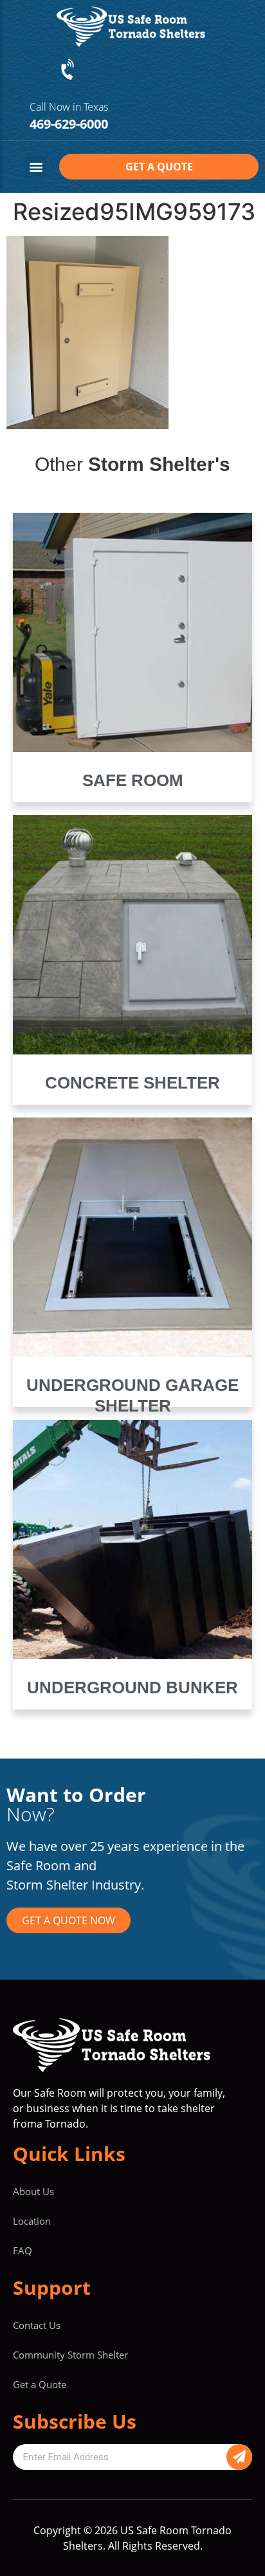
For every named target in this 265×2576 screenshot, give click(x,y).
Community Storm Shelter (70, 2355)
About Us (33, 2191)
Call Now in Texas (69, 107)
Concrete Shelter (132, 1083)
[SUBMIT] (239, 2457)
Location (32, 2221)
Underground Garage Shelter (132, 1395)
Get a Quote (40, 2384)
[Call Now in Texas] (69, 70)
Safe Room (133, 780)
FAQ (23, 2250)
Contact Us (37, 2325)
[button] (36, 167)
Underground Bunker (132, 1688)
